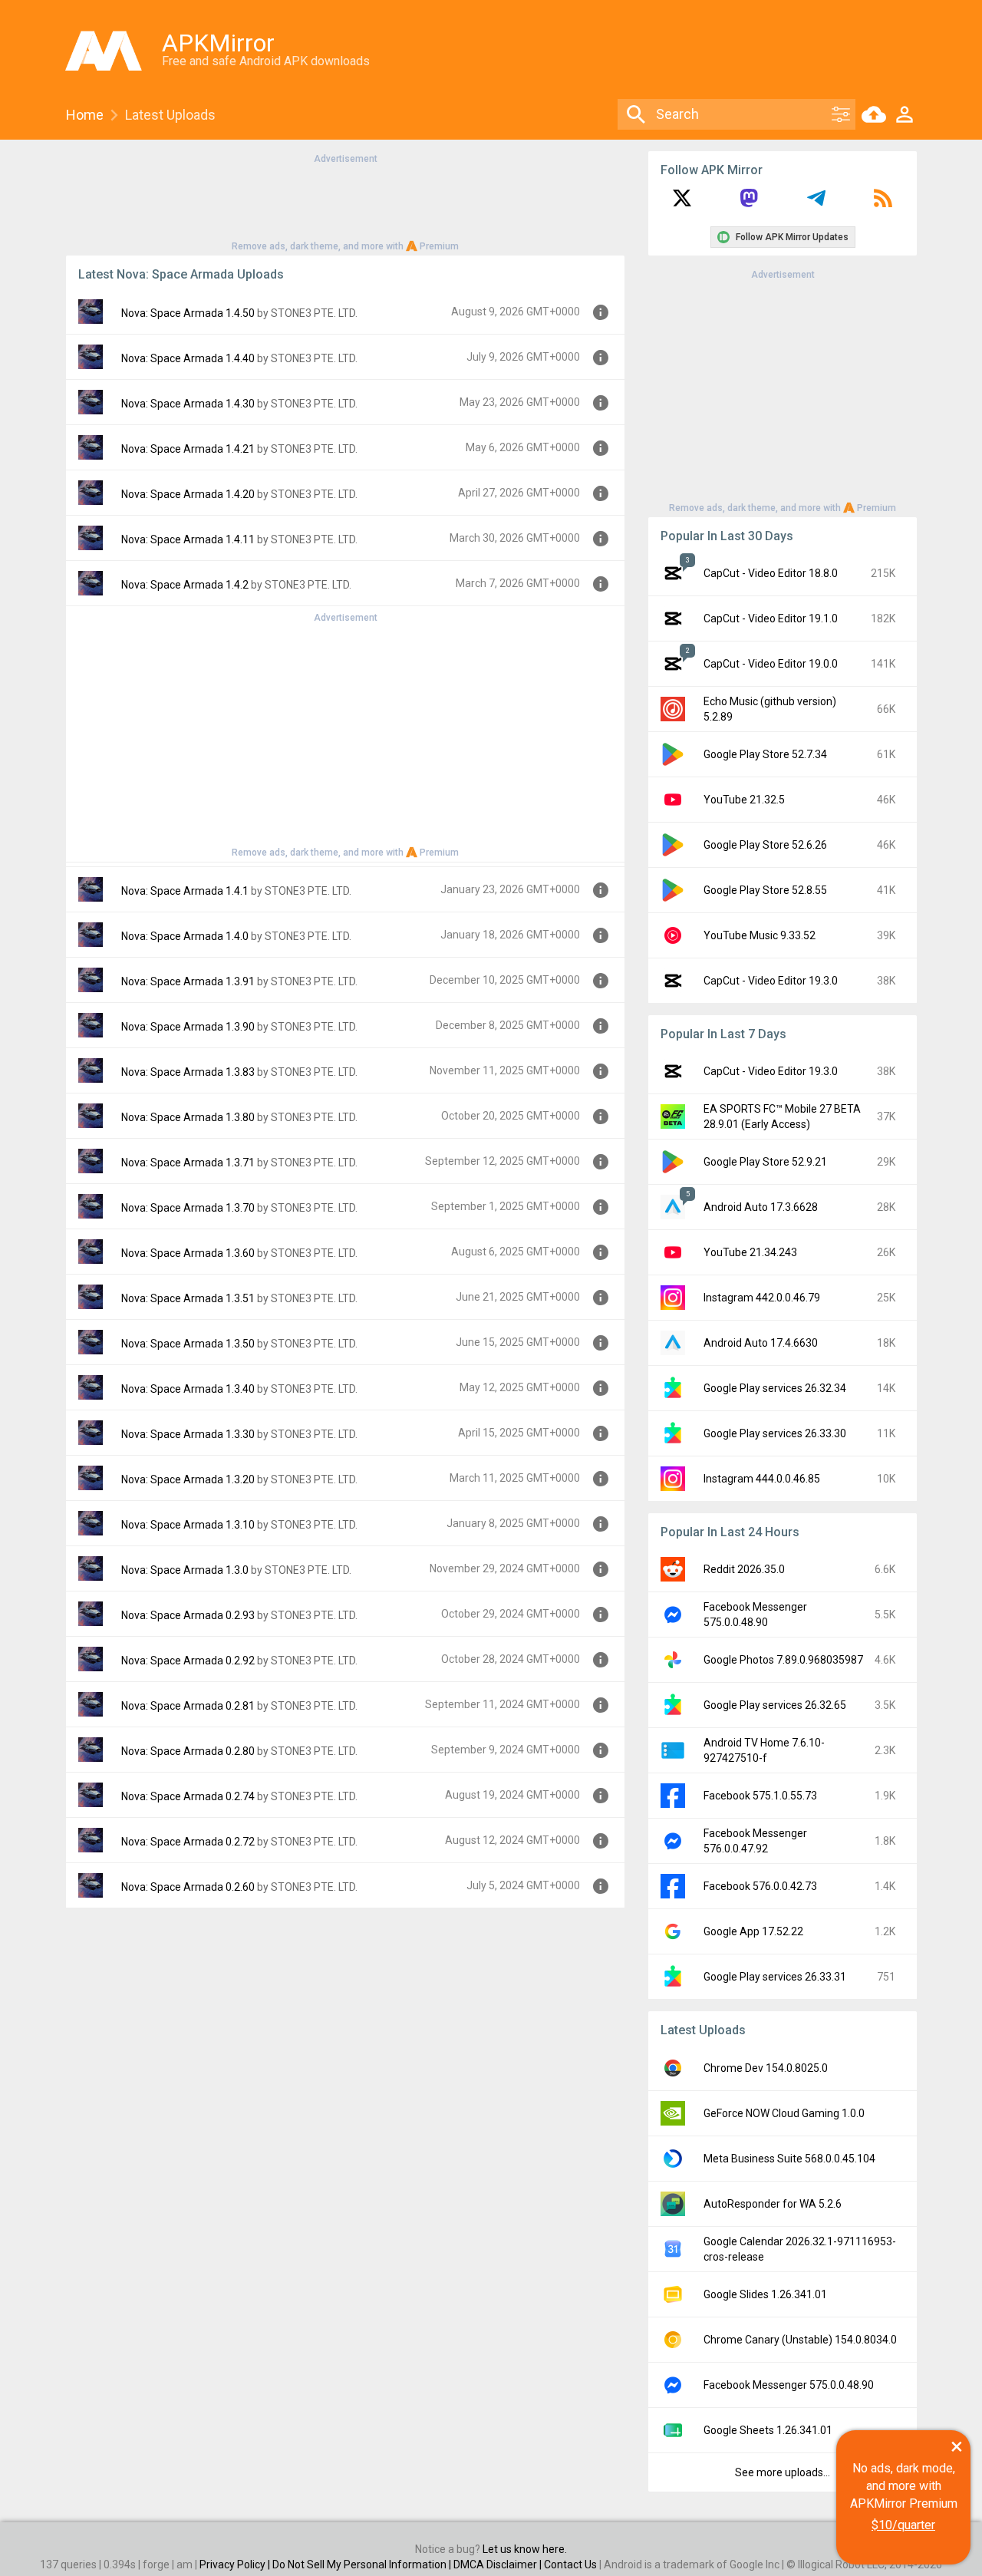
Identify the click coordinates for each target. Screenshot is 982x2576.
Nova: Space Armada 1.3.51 (188, 1298)
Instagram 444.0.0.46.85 (762, 1479)
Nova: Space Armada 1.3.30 (188, 1434)
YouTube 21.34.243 (750, 1252)
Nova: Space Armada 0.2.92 (188, 1661)
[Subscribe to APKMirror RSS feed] (883, 203)
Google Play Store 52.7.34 (765, 754)
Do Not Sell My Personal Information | (363, 2564)
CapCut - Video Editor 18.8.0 (771, 573)
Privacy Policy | (236, 2564)
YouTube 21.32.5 (744, 800)
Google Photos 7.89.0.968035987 (783, 1660)
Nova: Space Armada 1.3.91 (188, 981)
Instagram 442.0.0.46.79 (762, 1298)
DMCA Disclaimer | (499, 2564)
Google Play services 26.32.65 (775, 1705)
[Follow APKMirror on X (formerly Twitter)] (682, 203)
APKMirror (218, 43)
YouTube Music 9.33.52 (760, 935)
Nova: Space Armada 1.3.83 (188, 1072)
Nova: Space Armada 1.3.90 (188, 1027)
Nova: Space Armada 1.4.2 (185, 585)
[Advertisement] (345, 201)
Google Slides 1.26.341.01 (765, 2294)
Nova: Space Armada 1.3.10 (188, 1525)
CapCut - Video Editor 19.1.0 (771, 618)
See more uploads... (783, 2472)
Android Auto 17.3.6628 (761, 1207)
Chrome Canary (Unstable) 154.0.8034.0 (800, 2340)
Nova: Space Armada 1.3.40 (188, 1389)
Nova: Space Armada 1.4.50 (188, 313)
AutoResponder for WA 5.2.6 (773, 2204)
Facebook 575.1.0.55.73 (760, 1796)
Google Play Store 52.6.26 (765, 845)
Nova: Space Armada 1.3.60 (188, 1253)
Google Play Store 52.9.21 (765, 1162)
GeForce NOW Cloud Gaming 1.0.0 (784, 2113)
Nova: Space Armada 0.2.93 (188, 1615)
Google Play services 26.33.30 (775, 1433)
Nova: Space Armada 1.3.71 (188, 1163)
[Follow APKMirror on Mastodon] (749, 203)
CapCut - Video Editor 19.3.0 (771, 981)
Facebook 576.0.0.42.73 (760, 1886)
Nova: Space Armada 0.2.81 (188, 1706)
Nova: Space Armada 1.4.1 (185, 891)
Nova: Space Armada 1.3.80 (188, 1117)
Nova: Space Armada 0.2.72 (188, 1842)
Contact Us (570, 2564)
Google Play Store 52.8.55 (765, 890)
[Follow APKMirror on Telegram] (816, 203)
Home (85, 115)
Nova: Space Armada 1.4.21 (188, 449)
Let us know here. (525, 2549)
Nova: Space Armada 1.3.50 (188, 1344)
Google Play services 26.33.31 (775, 1977)
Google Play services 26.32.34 (775, 1388)
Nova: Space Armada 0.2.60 (188, 1887)
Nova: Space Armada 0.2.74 (188, 1796)
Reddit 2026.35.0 (744, 1569)
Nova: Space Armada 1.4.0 (185, 936)
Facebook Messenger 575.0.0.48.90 (789, 2385)
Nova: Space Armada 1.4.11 (188, 539)
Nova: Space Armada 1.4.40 (188, 358)
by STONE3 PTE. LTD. (307, 313)
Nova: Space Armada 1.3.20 (188, 1479)
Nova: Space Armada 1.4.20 (188, 494)
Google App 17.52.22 (753, 1931)
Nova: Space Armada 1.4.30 (188, 404)
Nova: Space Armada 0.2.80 (188, 1751)
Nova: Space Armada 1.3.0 (185, 1570)
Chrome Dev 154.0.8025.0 (766, 2068)
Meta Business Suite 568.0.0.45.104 (789, 2159)
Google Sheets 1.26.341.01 (768, 2430)
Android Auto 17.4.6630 (761, 1343)
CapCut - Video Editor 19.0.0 (771, 664)
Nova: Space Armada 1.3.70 (188, 1208)
